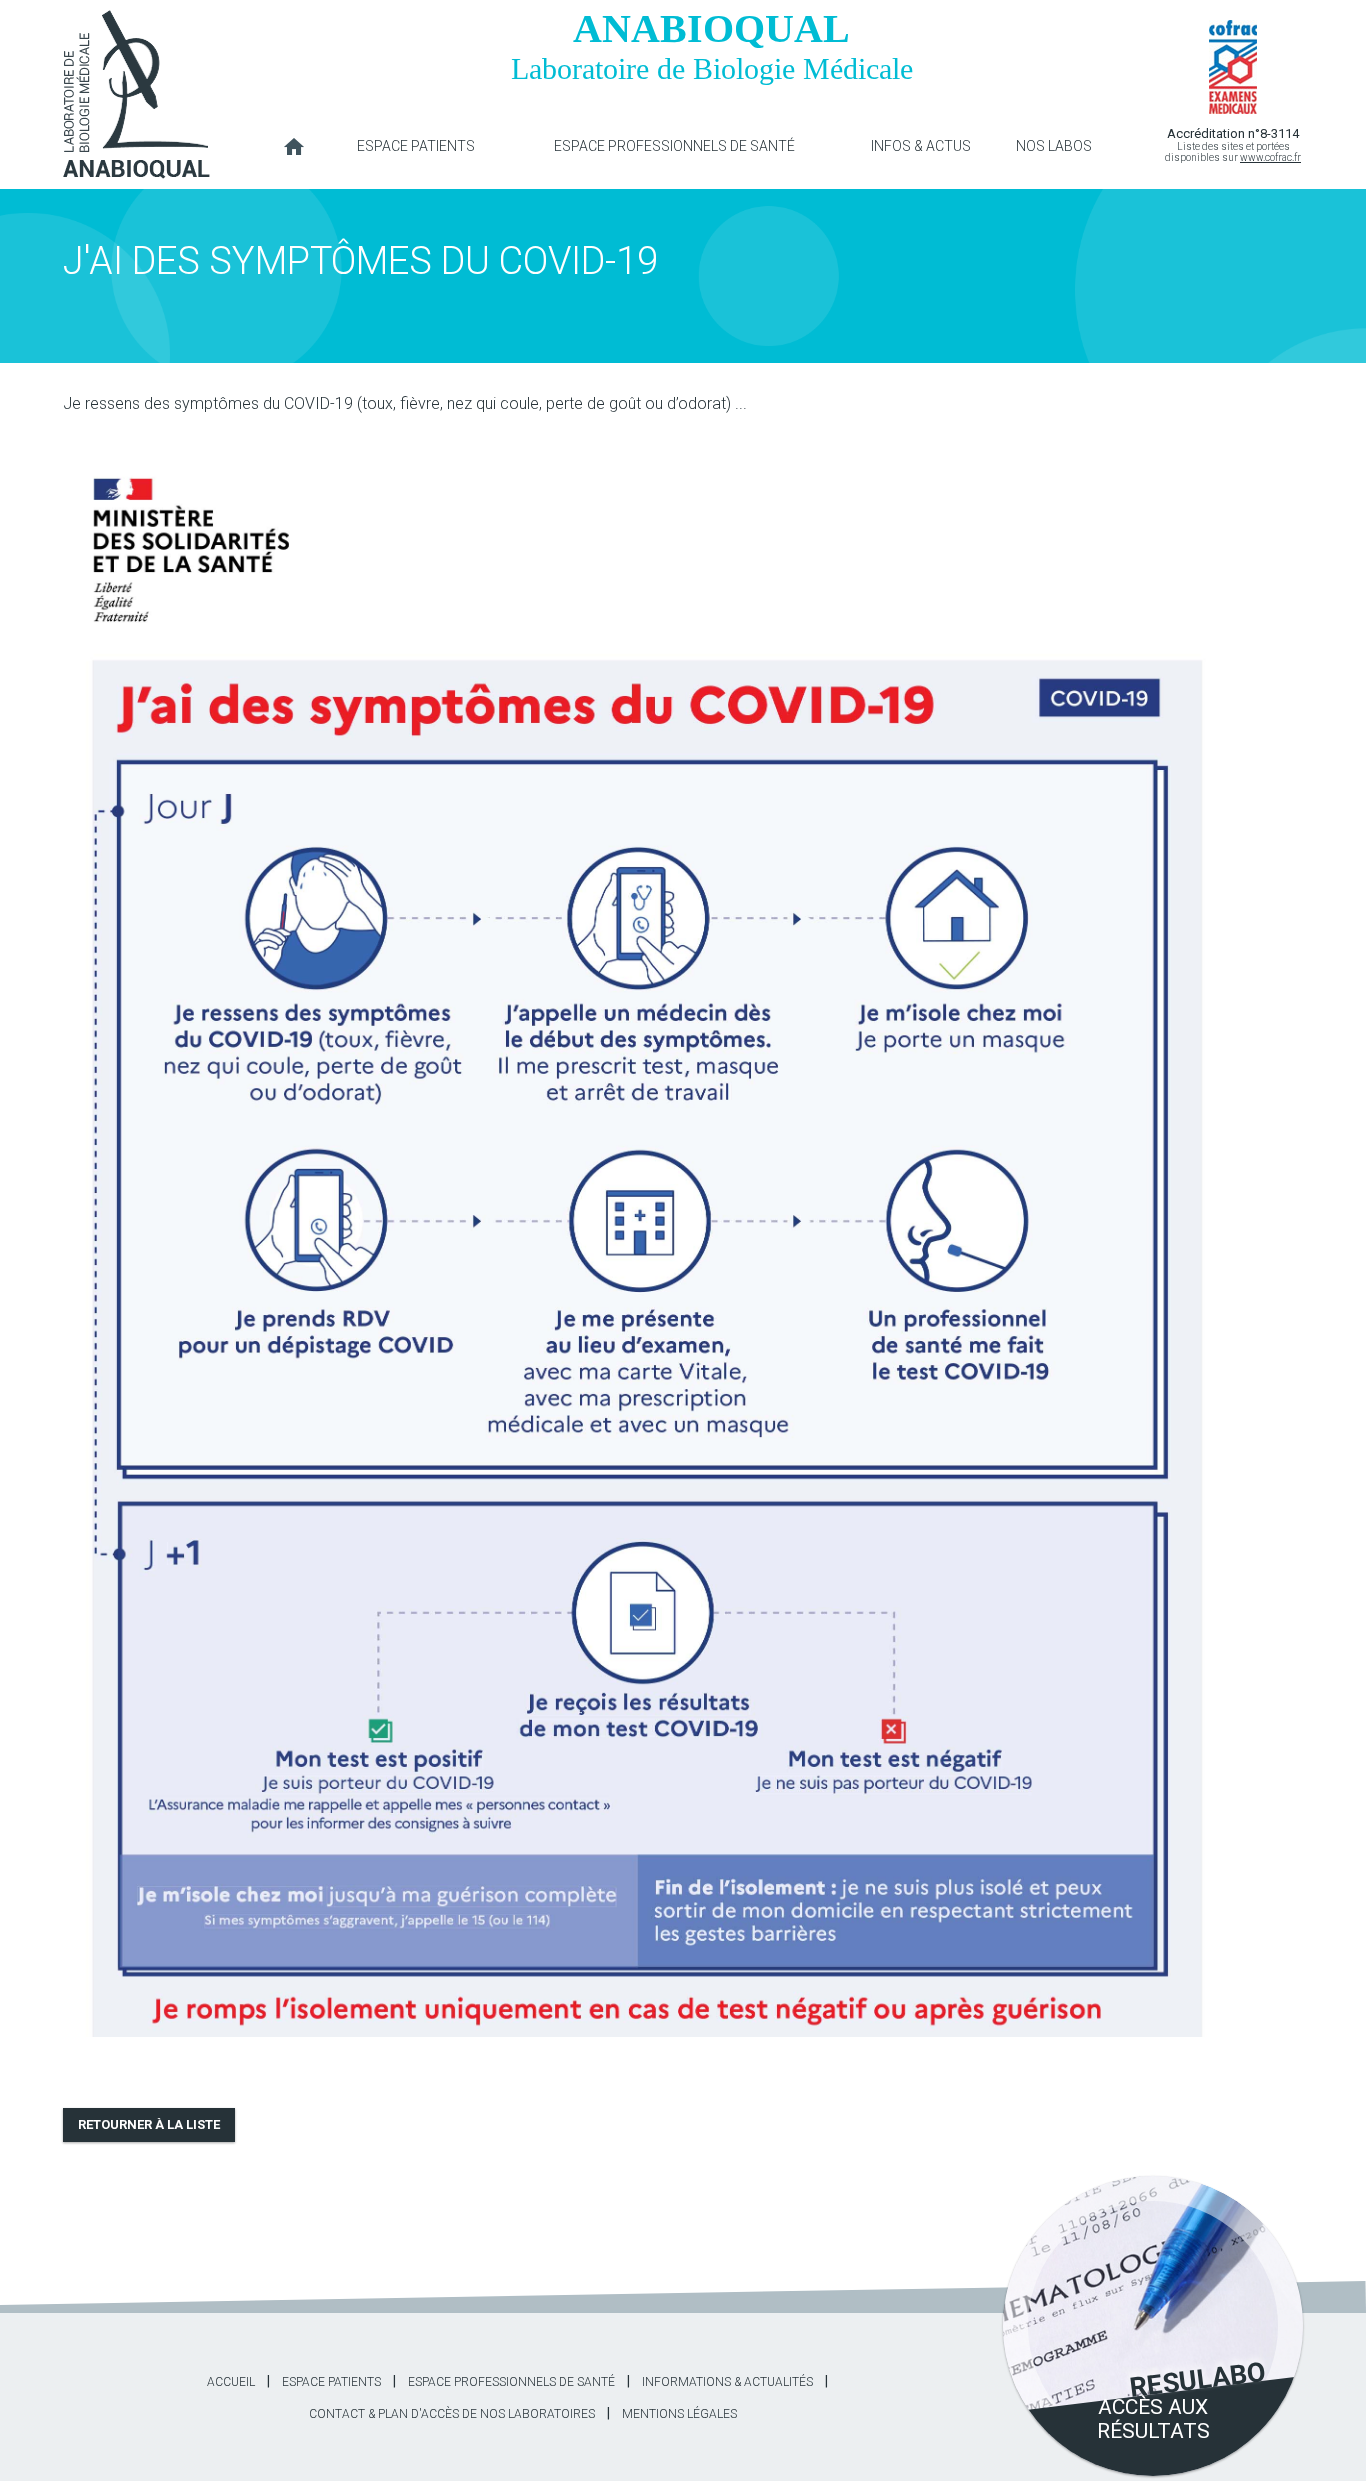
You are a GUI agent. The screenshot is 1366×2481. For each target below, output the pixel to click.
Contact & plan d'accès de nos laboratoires (452, 2414)
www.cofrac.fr (1270, 157)
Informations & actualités (727, 2382)
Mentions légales (679, 2414)
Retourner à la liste (149, 2124)
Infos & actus (921, 146)
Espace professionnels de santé (674, 146)
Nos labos (1054, 146)
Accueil (294, 140)
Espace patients (416, 146)
